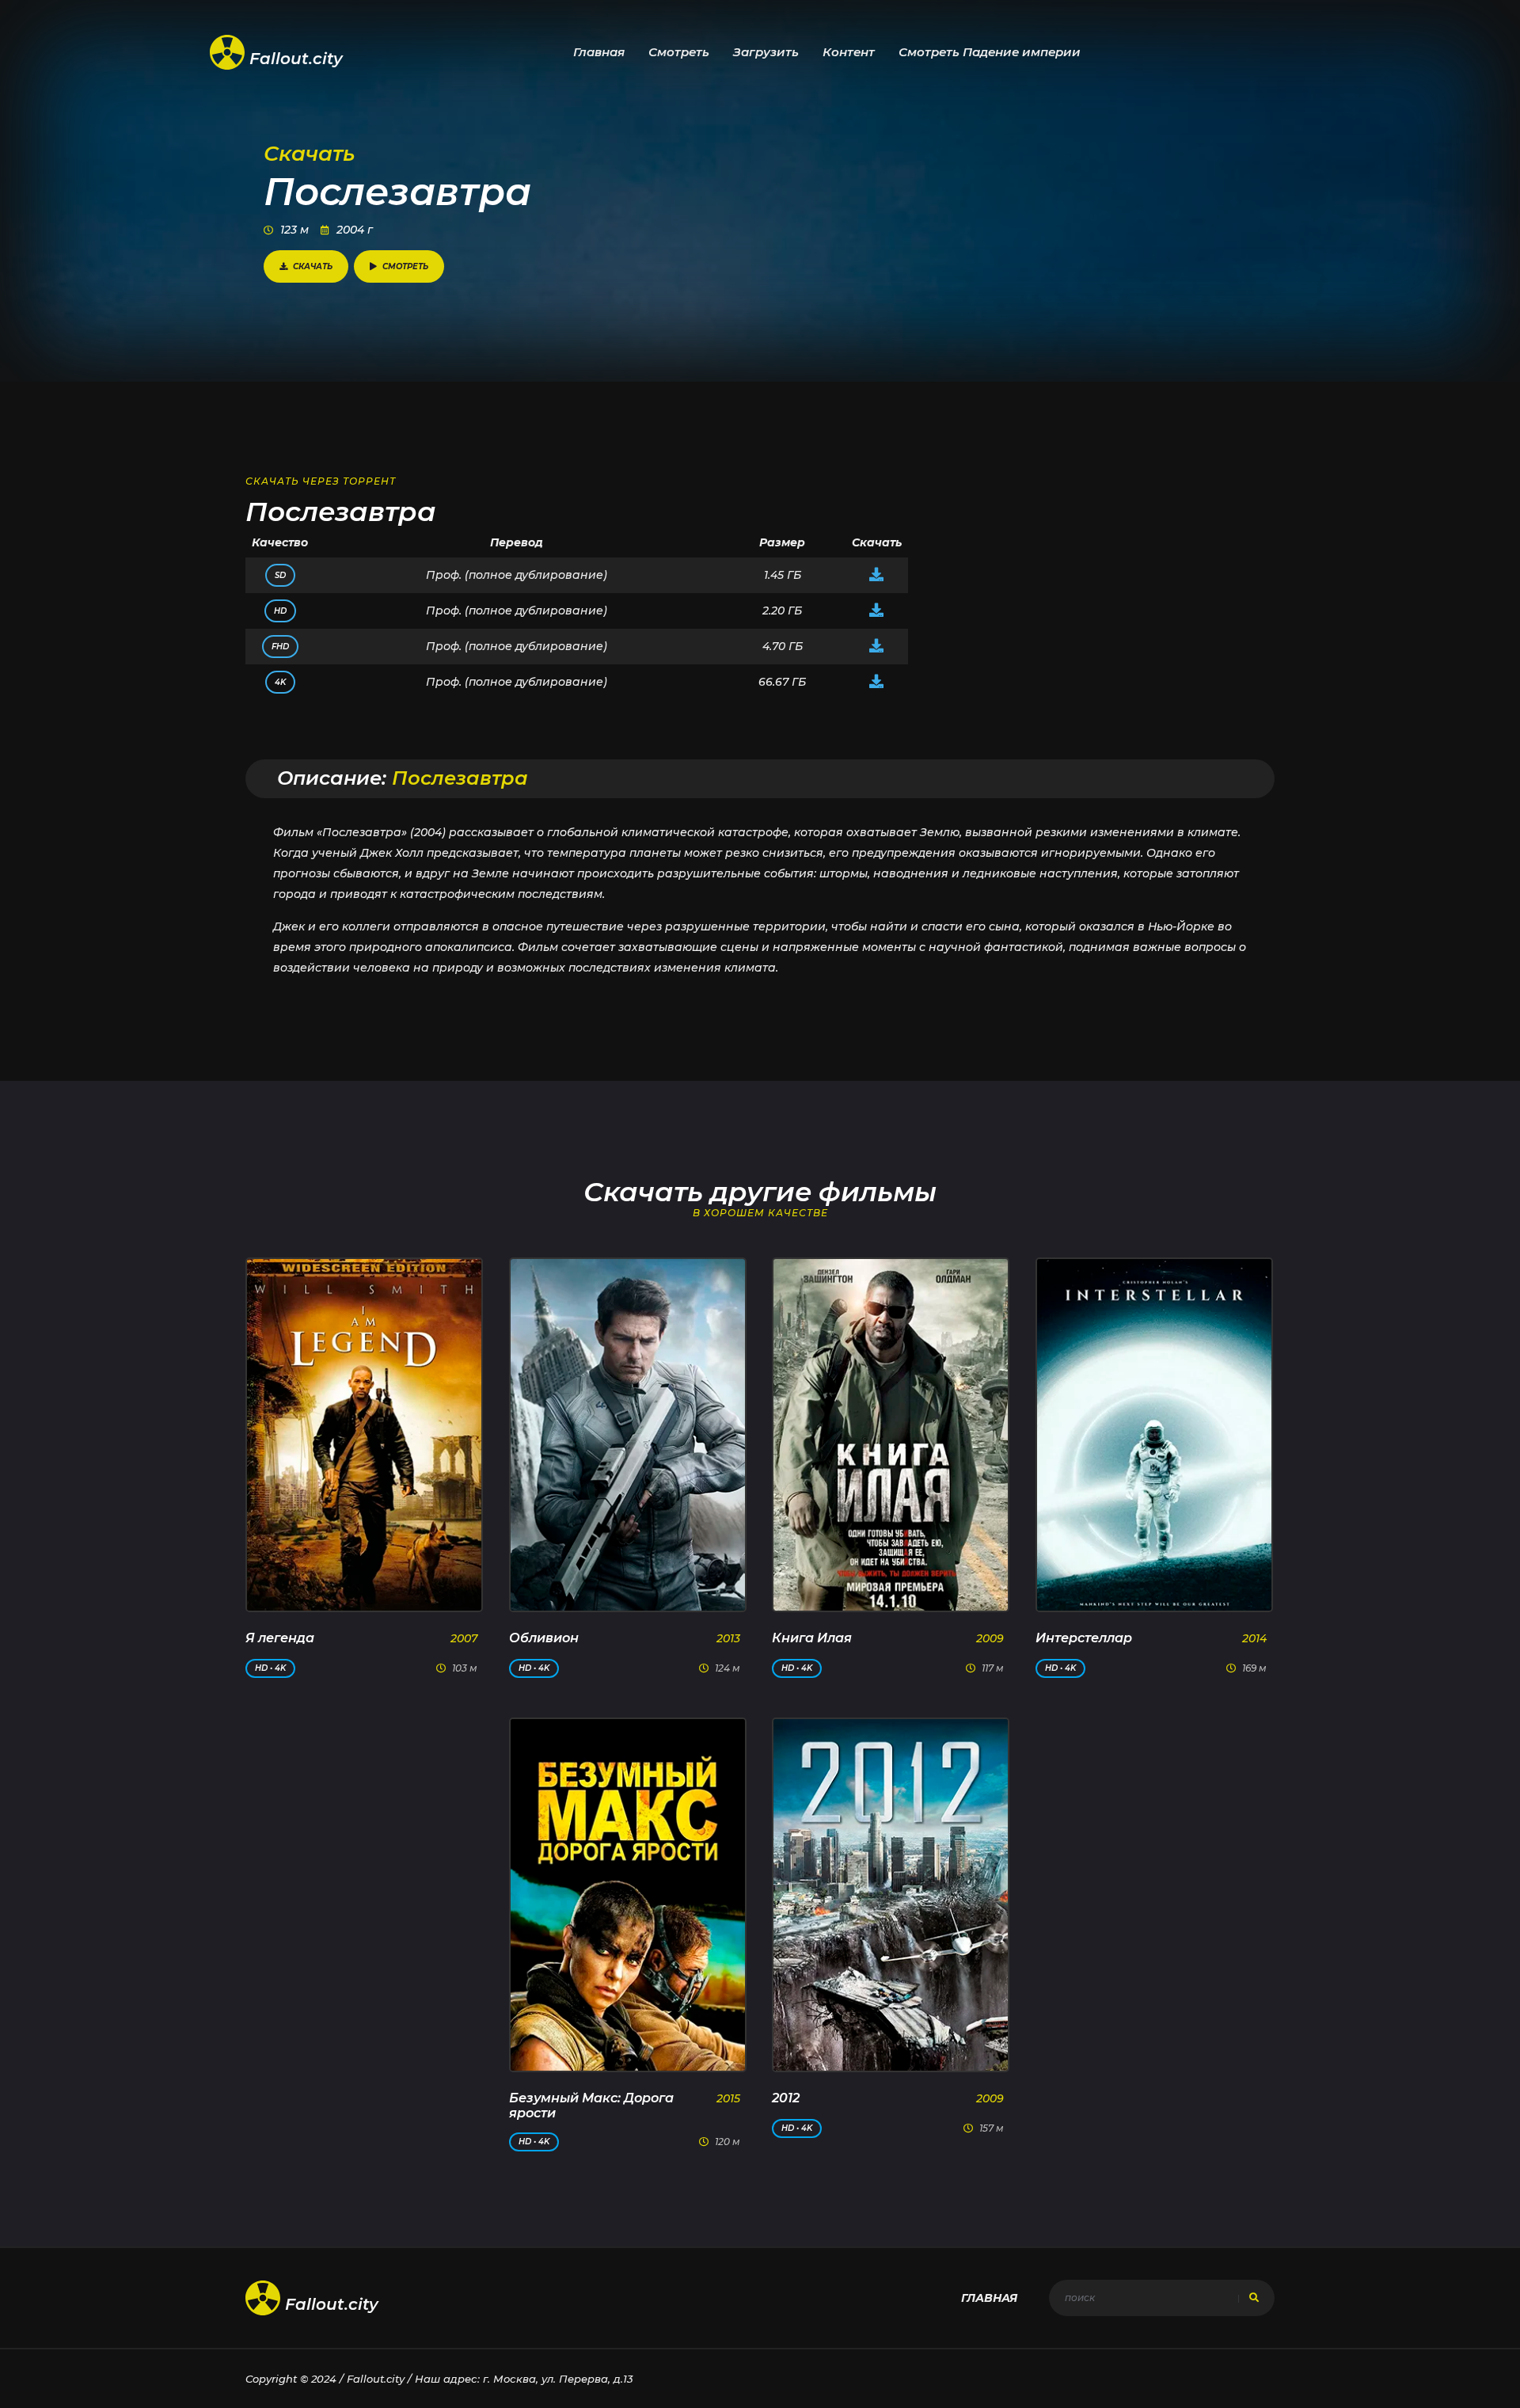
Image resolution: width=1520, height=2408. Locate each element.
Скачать (313, 266)
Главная (599, 52)
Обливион (544, 1638)
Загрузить (766, 52)
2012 (786, 2098)
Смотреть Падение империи (990, 52)
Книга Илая (812, 1638)
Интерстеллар (1084, 1638)
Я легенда (280, 1638)
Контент (849, 52)
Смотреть (679, 52)
